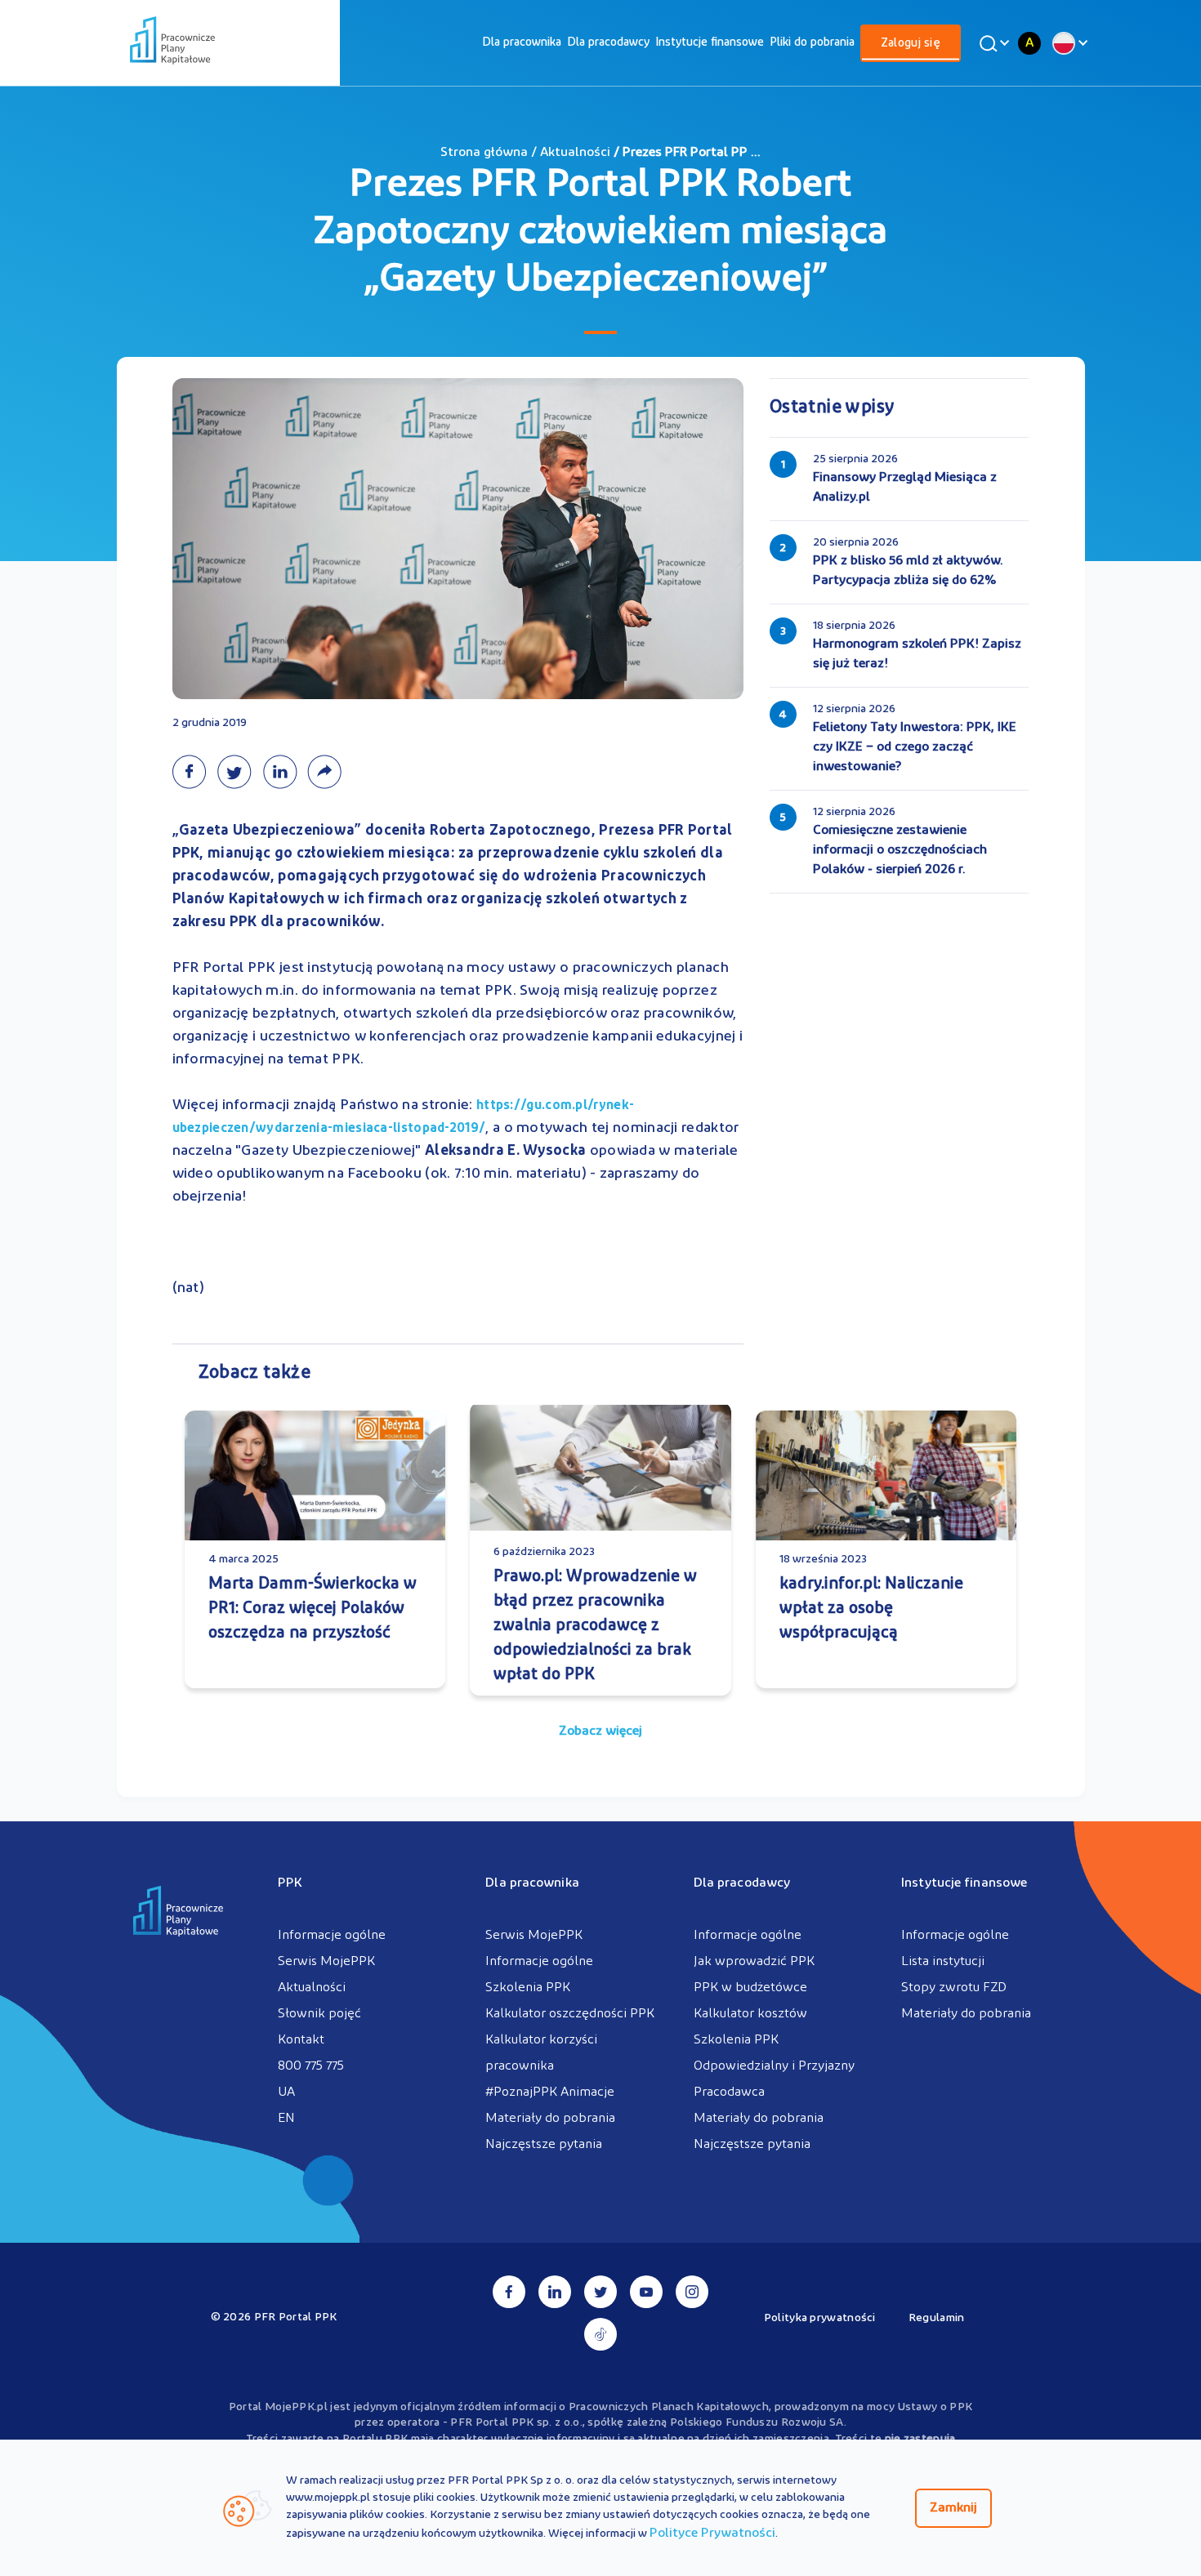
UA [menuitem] (286, 2092)
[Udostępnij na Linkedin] (285, 772)
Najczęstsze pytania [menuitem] (544, 2145)
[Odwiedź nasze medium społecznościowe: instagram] (692, 2292)
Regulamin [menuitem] (937, 2318)
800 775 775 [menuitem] (311, 2066)
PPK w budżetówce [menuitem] (750, 1988)
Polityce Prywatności (712, 2534)
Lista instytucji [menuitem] (943, 1962)
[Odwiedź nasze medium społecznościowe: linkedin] (555, 2292)
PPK (290, 1883)
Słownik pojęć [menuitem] (319, 2014)
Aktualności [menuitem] (312, 1988)
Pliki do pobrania (812, 43)
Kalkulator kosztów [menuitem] (750, 2014)
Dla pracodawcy (608, 43)
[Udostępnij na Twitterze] (239, 772)
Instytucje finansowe (710, 43)
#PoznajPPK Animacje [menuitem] (550, 2092)
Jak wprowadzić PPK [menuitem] (754, 1962)
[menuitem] (522, 43)
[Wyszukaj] (992, 43)
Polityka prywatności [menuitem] (820, 2318)
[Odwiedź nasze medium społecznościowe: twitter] (600, 2292)
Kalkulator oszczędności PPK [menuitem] (570, 2014)
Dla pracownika (522, 43)
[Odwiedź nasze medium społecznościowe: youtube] (646, 2292)
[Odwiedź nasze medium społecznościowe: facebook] (509, 2292)
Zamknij (953, 2508)
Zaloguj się (911, 44)
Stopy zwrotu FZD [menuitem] (954, 1988)
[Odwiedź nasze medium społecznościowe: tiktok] (600, 2334)
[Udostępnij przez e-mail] (328, 772)
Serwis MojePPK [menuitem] (326, 1962)
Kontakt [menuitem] (301, 2040)
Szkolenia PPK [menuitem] (528, 1988)
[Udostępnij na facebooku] (194, 772)
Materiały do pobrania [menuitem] (550, 2119)
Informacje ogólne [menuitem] (332, 1936)
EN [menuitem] (286, 2119)
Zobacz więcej (600, 1731)
